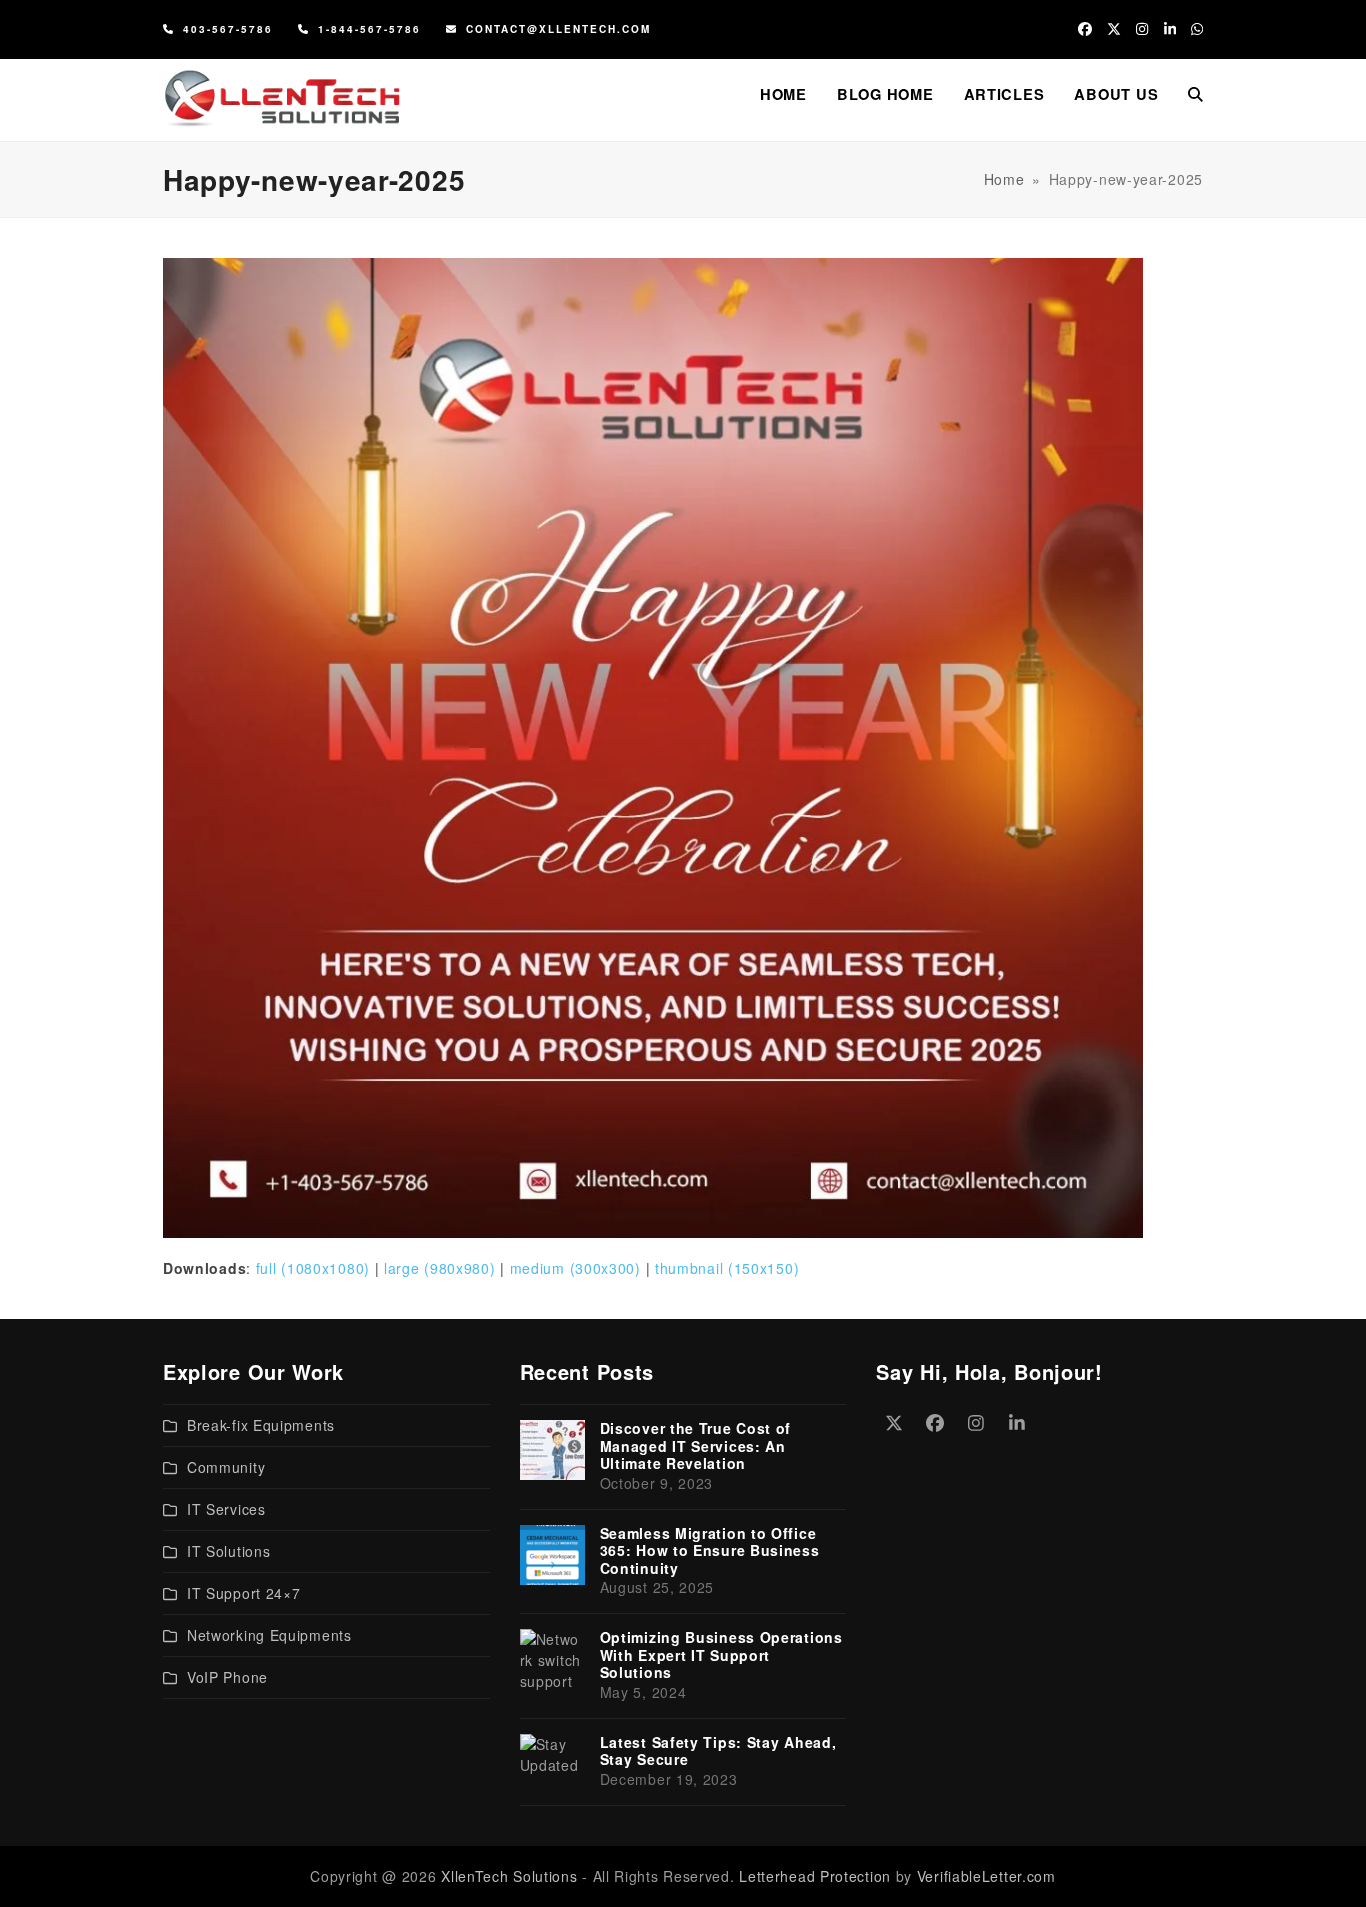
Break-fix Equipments (261, 1425)
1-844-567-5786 (369, 29)
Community (226, 1467)
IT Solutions (228, 1551)
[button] (1195, 94)
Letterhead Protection (815, 1876)
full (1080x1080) (313, 1268)
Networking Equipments (269, 1635)
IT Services (226, 1509)
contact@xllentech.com (558, 29)
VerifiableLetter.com (986, 1876)
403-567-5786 (228, 29)
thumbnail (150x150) (727, 1268)
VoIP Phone (227, 1677)
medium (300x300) (575, 1268)
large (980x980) (440, 1268)
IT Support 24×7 (244, 1593)
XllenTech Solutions (509, 1876)
